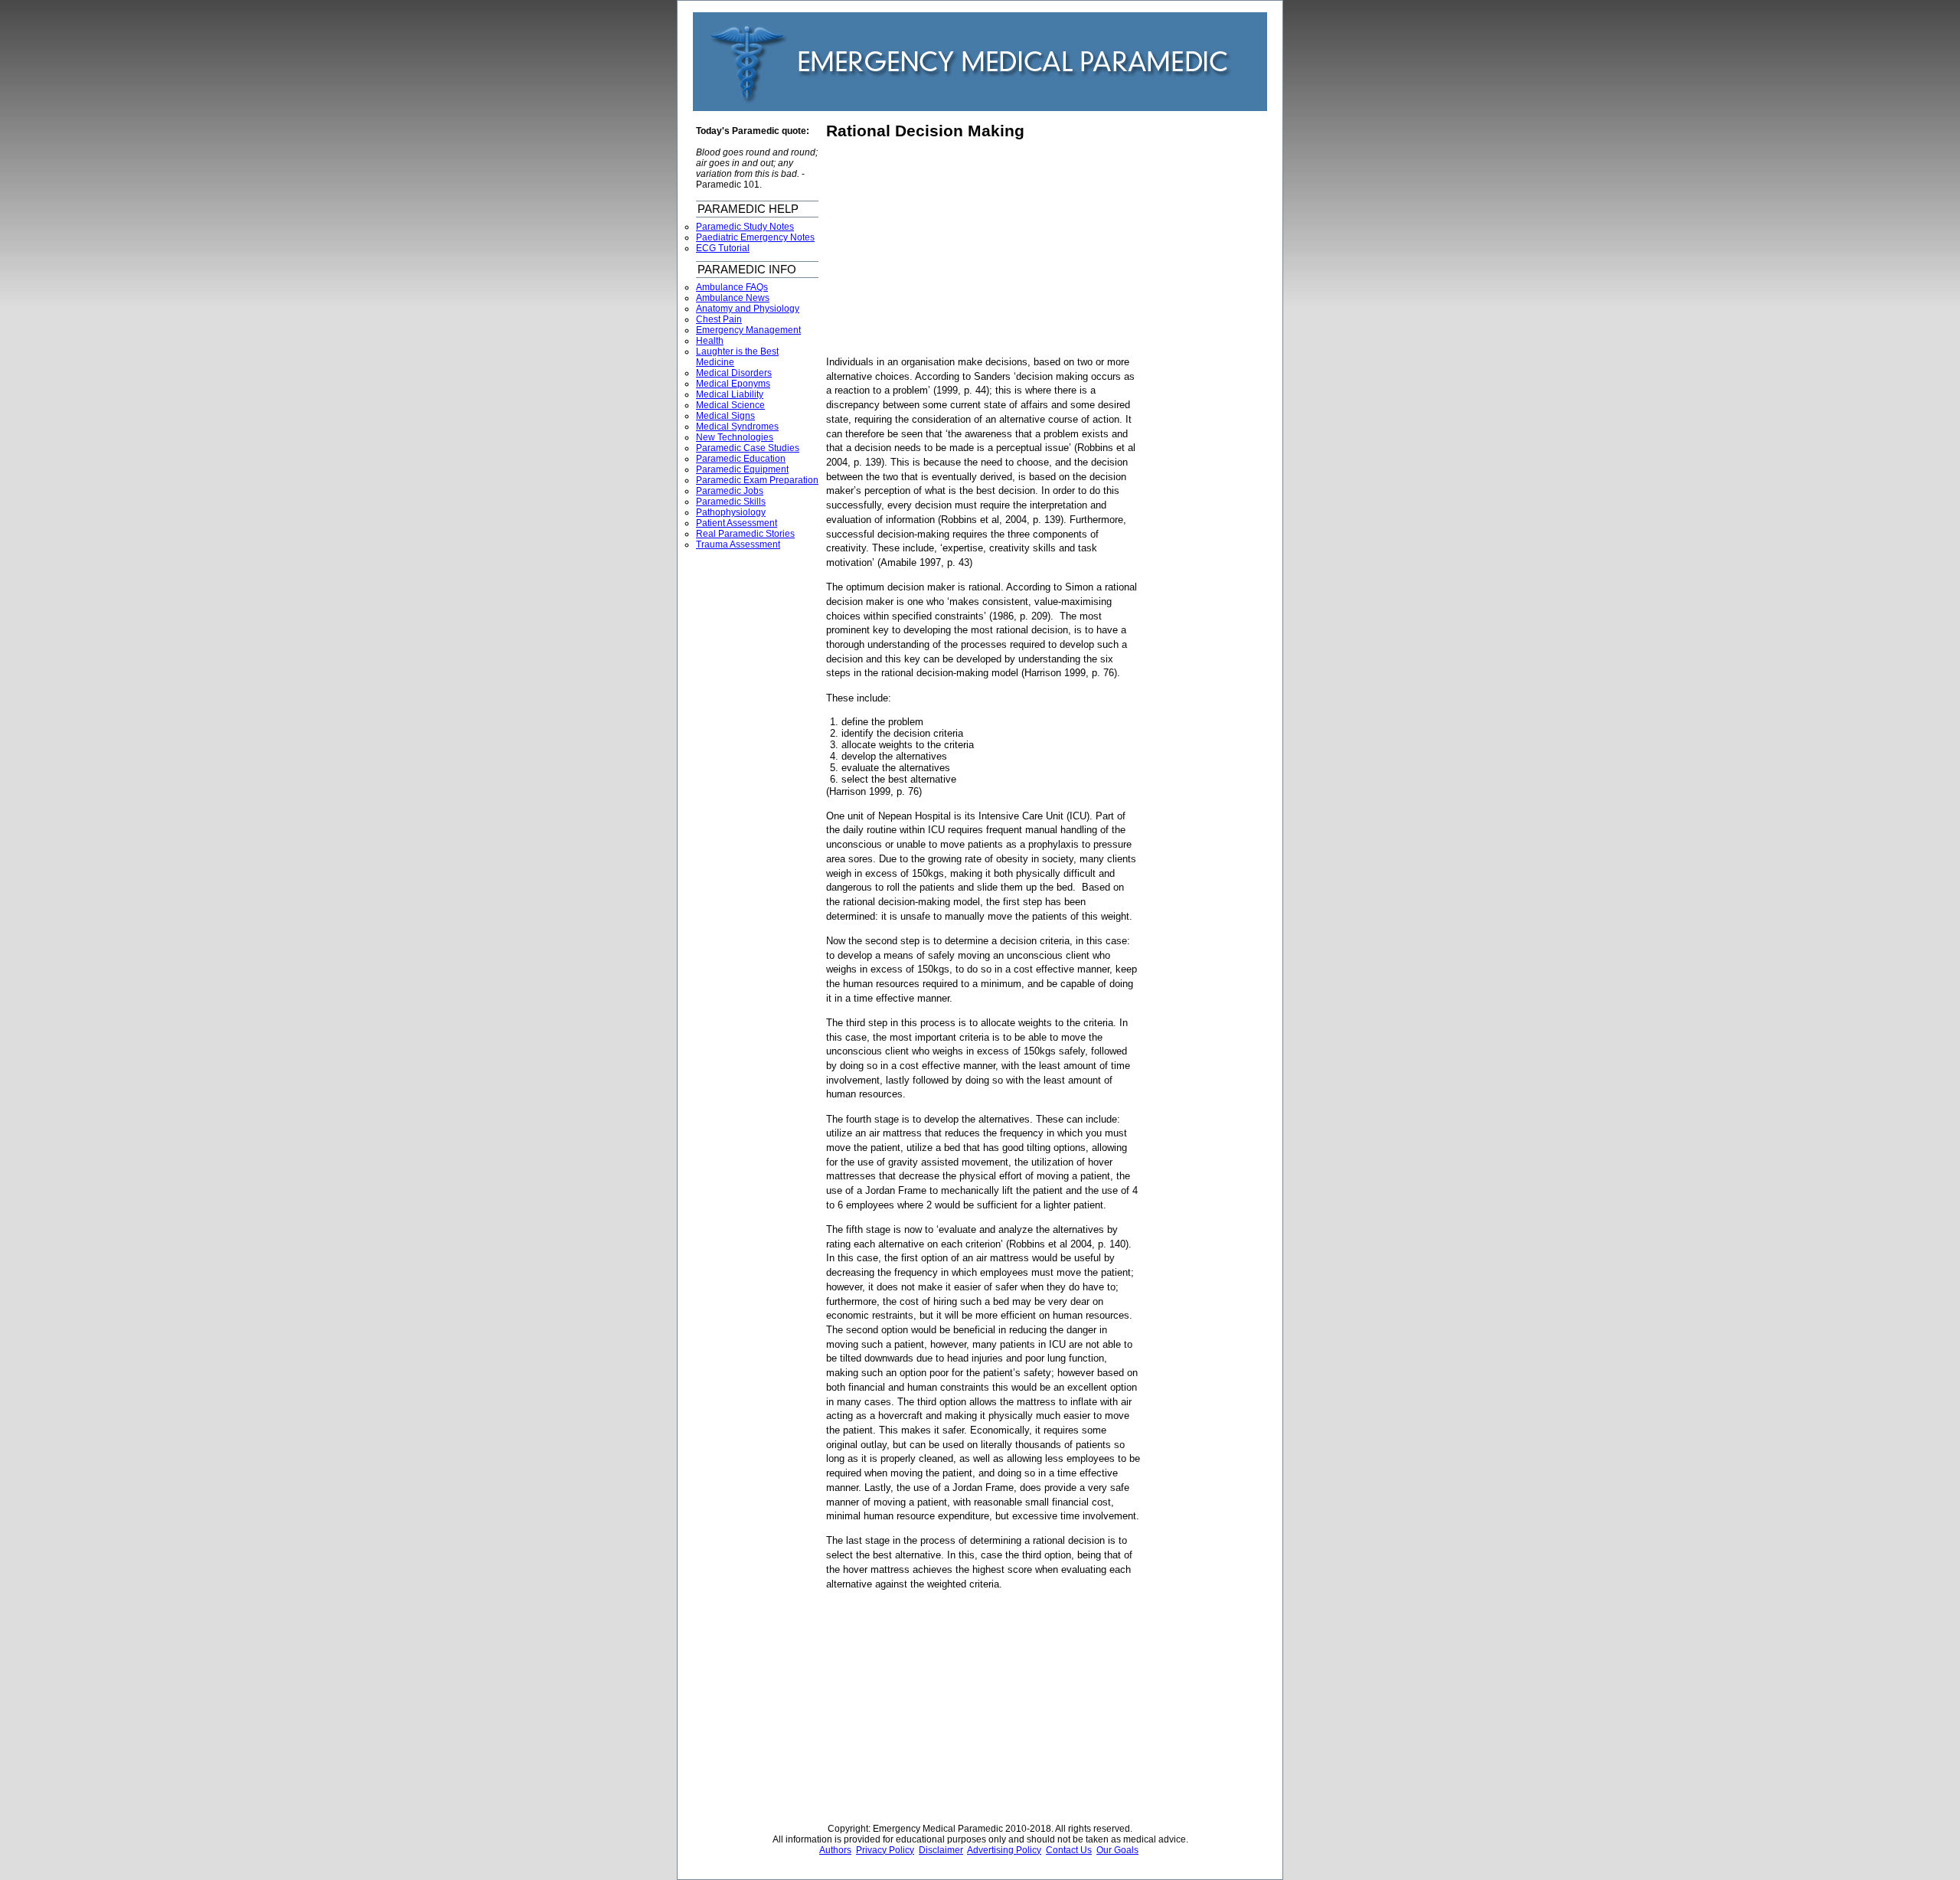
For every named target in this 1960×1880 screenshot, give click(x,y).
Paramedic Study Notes (745, 227)
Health (710, 341)
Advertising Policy (1004, 1850)
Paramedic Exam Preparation (757, 480)
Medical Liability (730, 394)
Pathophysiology (731, 512)
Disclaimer (941, 1850)
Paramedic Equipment (742, 469)
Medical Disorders (734, 373)
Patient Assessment (737, 523)
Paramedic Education (741, 459)
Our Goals (1117, 1850)
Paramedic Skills (731, 502)
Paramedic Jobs (730, 491)
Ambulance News (733, 298)
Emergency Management (748, 330)
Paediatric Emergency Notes (755, 237)
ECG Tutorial (723, 248)
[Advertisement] (955, 248)
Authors (835, 1850)
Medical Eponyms (733, 384)
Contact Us (1069, 1850)
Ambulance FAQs (732, 287)
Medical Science (730, 405)
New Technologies (735, 437)
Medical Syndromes (737, 427)
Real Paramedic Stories (745, 534)
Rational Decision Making (925, 131)
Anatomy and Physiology (748, 309)
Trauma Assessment (738, 544)
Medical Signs (725, 416)
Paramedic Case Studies (748, 448)
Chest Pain (719, 319)
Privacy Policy (885, 1850)
